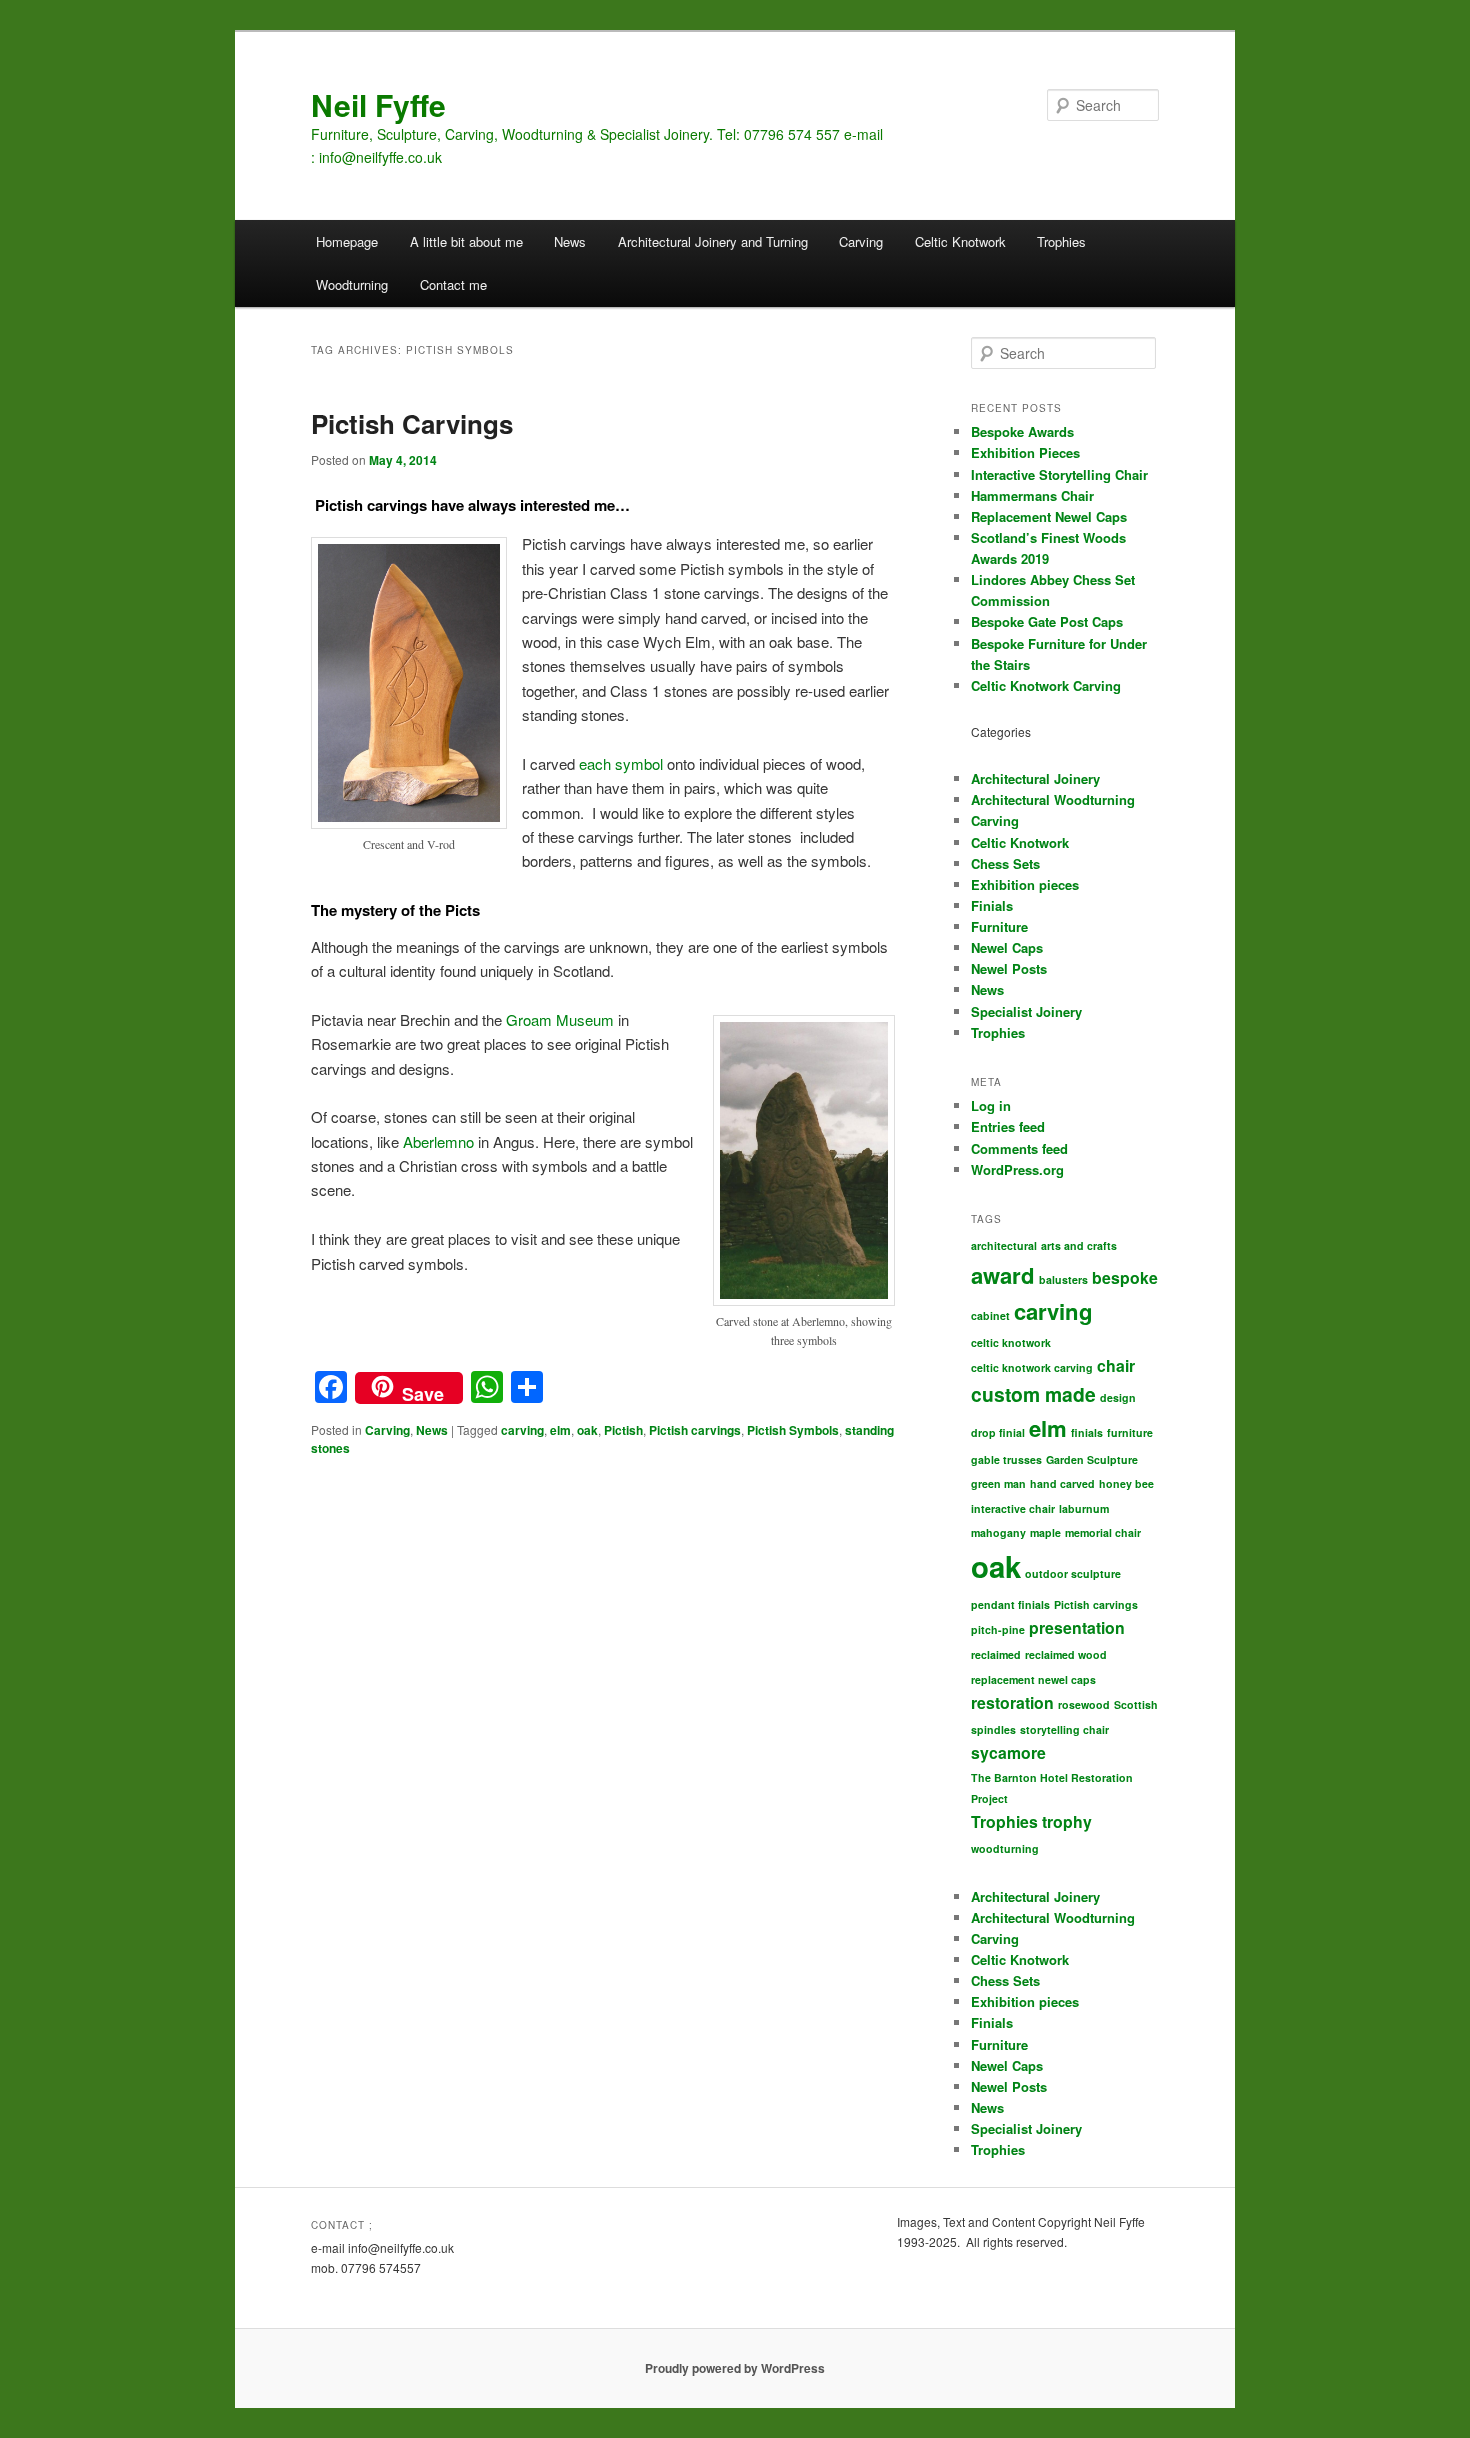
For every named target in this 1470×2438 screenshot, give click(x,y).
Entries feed (1008, 1126)
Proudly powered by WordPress (735, 2368)
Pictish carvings (695, 1430)
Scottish (1136, 1704)
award (1003, 1275)
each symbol (621, 763)
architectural (1004, 1245)
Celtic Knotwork (960, 241)
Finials (992, 905)
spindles (993, 1729)
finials (1087, 1432)
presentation (1077, 1627)
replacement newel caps (1033, 1679)
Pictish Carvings (412, 423)
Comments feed (1019, 1148)
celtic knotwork (1011, 1342)
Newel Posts (1009, 968)
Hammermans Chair (1032, 495)
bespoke (1125, 1277)
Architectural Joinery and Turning (713, 241)
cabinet (990, 1315)
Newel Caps (1007, 947)
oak (587, 1430)
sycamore (1008, 1752)
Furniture (999, 926)
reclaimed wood (1066, 1654)
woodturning (1005, 1848)
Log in (991, 1105)
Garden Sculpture (1092, 1459)
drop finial (998, 1432)
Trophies (1061, 241)
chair (1116, 1365)
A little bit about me (466, 241)
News (570, 241)
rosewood (1084, 1704)
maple (1045, 1532)
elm (560, 1430)
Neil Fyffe (378, 104)
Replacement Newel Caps (1049, 516)
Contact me (453, 284)
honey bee (1126, 1483)
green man (998, 1483)
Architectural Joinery (1035, 778)
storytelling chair (1064, 1729)
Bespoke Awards (1022, 431)
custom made (1033, 1394)
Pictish (623, 1430)
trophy (1067, 1821)
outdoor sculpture (1073, 1573)
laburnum (1084, 1508)
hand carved (1062, 1483)
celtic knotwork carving (1032, 1367)
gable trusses (1006, 1459)
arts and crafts (1079, 1245)
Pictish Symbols (793, 1430)
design (1118, 1397)
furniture (1130, 1432)
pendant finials (1010, 1604)
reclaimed (996, 1654)
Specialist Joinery (1026, 1011)
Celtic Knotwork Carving (1046, 685)
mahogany (998, 1532)
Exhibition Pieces (1025, 452)
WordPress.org (1017, 1169)
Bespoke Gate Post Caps (1047, 621)
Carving (861, 241)
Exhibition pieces (1025, 884)
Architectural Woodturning (1053, 799)
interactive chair (1013, 1508)
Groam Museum (560, 1019)
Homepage (347, 241)
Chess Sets (1005, 863)
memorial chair (1103, 1532)
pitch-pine (998, 1629)
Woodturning (352, 284)
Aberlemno (438, 1141)
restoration (1012, 1702)
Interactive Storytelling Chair (1059, 474)
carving (522, 1430)
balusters (1063, 1279)
